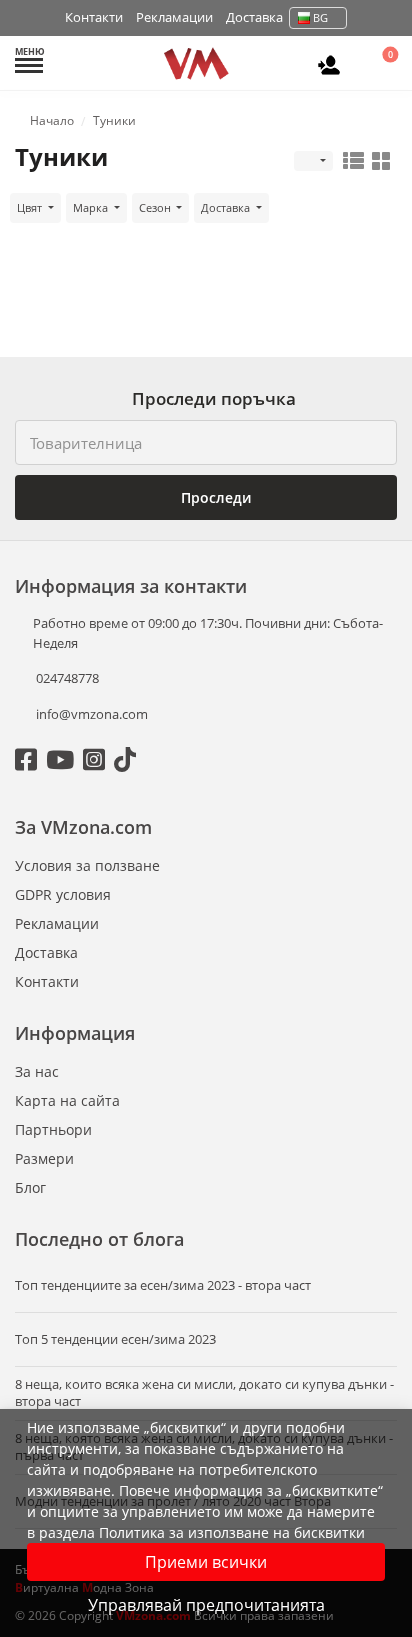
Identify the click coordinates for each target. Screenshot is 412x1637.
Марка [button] (92, 207)
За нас (37, 1071)
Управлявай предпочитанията (206, 1605)
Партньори (53, 1129)
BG (320, 17)
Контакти (94, 17)
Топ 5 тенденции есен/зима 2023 (115, 1339)
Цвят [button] (31, 207)
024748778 (66, 678)
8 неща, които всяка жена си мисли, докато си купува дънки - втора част (204, 1393)
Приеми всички (206, 1562)
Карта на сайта (67, 1100)
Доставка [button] (227, 207)
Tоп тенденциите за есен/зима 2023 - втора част (163, 1285)
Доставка (254, 17)
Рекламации (174, 17)
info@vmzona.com (92, 714)
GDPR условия (63, 894)
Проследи (214, 497)
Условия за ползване (87, 865)
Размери (44, 1158)
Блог (30, 1187)
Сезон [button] (156, 207)
